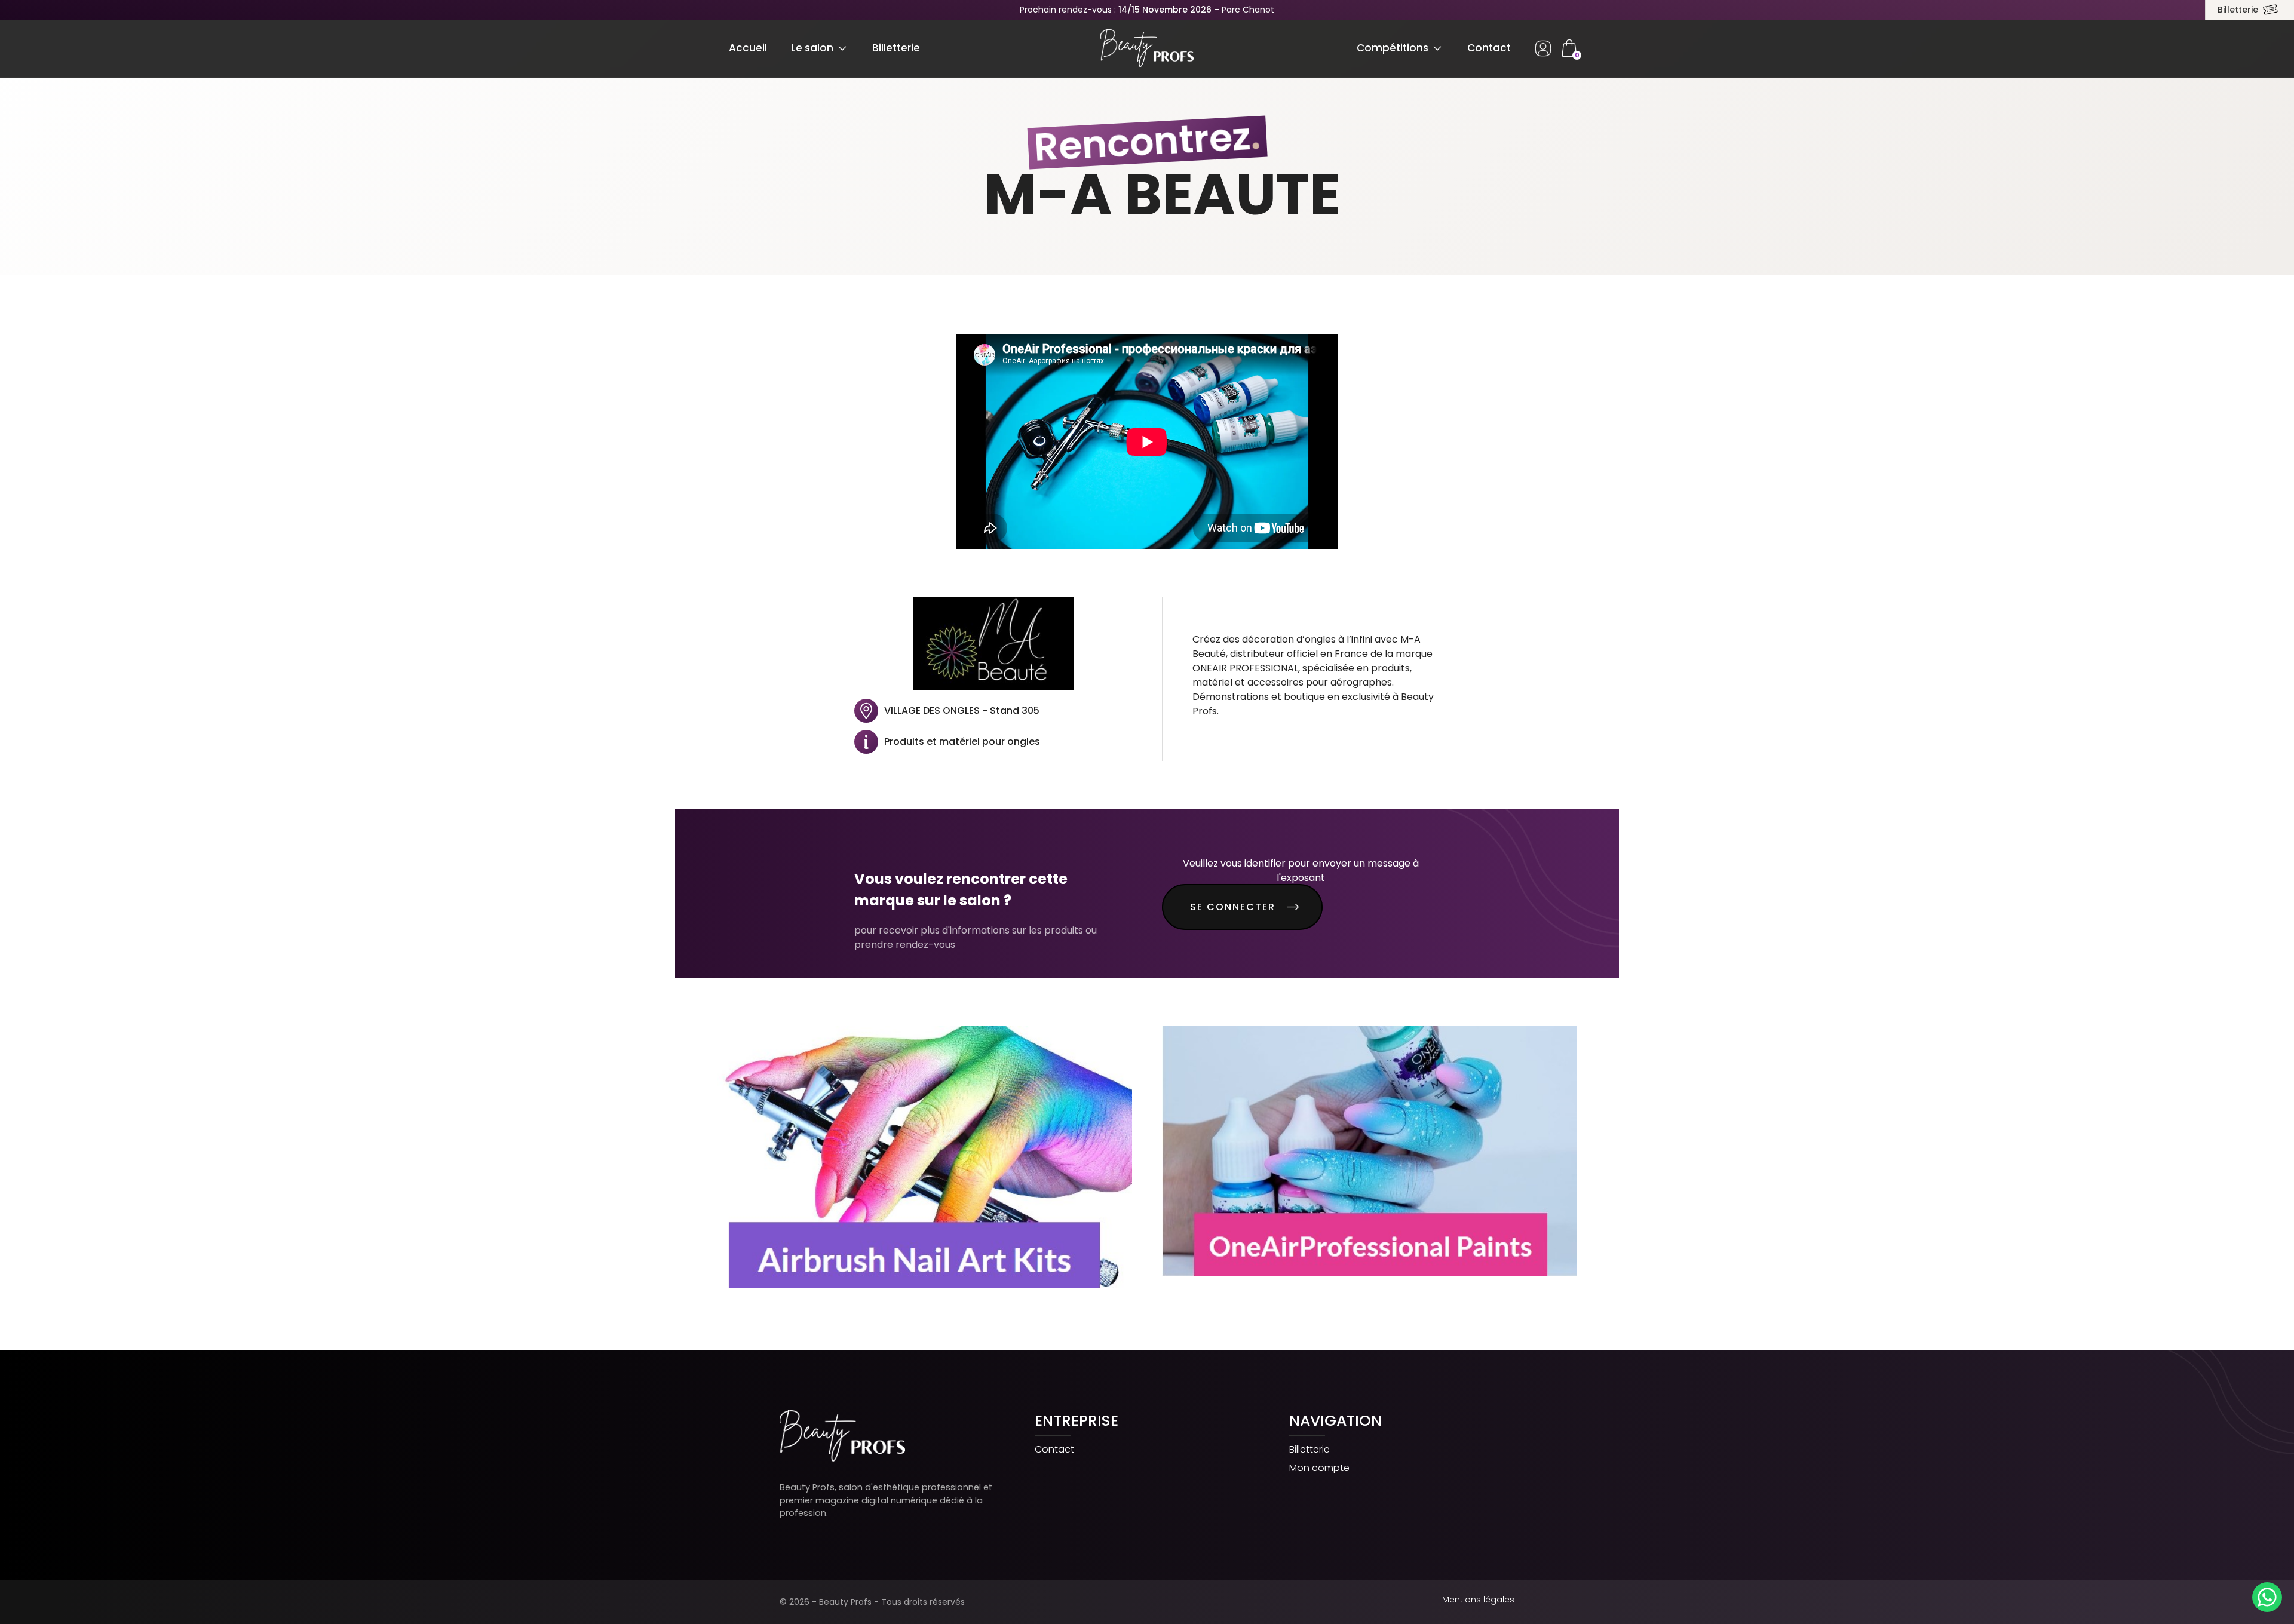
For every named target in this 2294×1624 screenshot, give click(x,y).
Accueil (748, 48)
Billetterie (2238, 10)
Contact (1489, 48)
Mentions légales (1478, 1600)
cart (1569, 48)
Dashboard (1543, 48)
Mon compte (1319, 1468)
